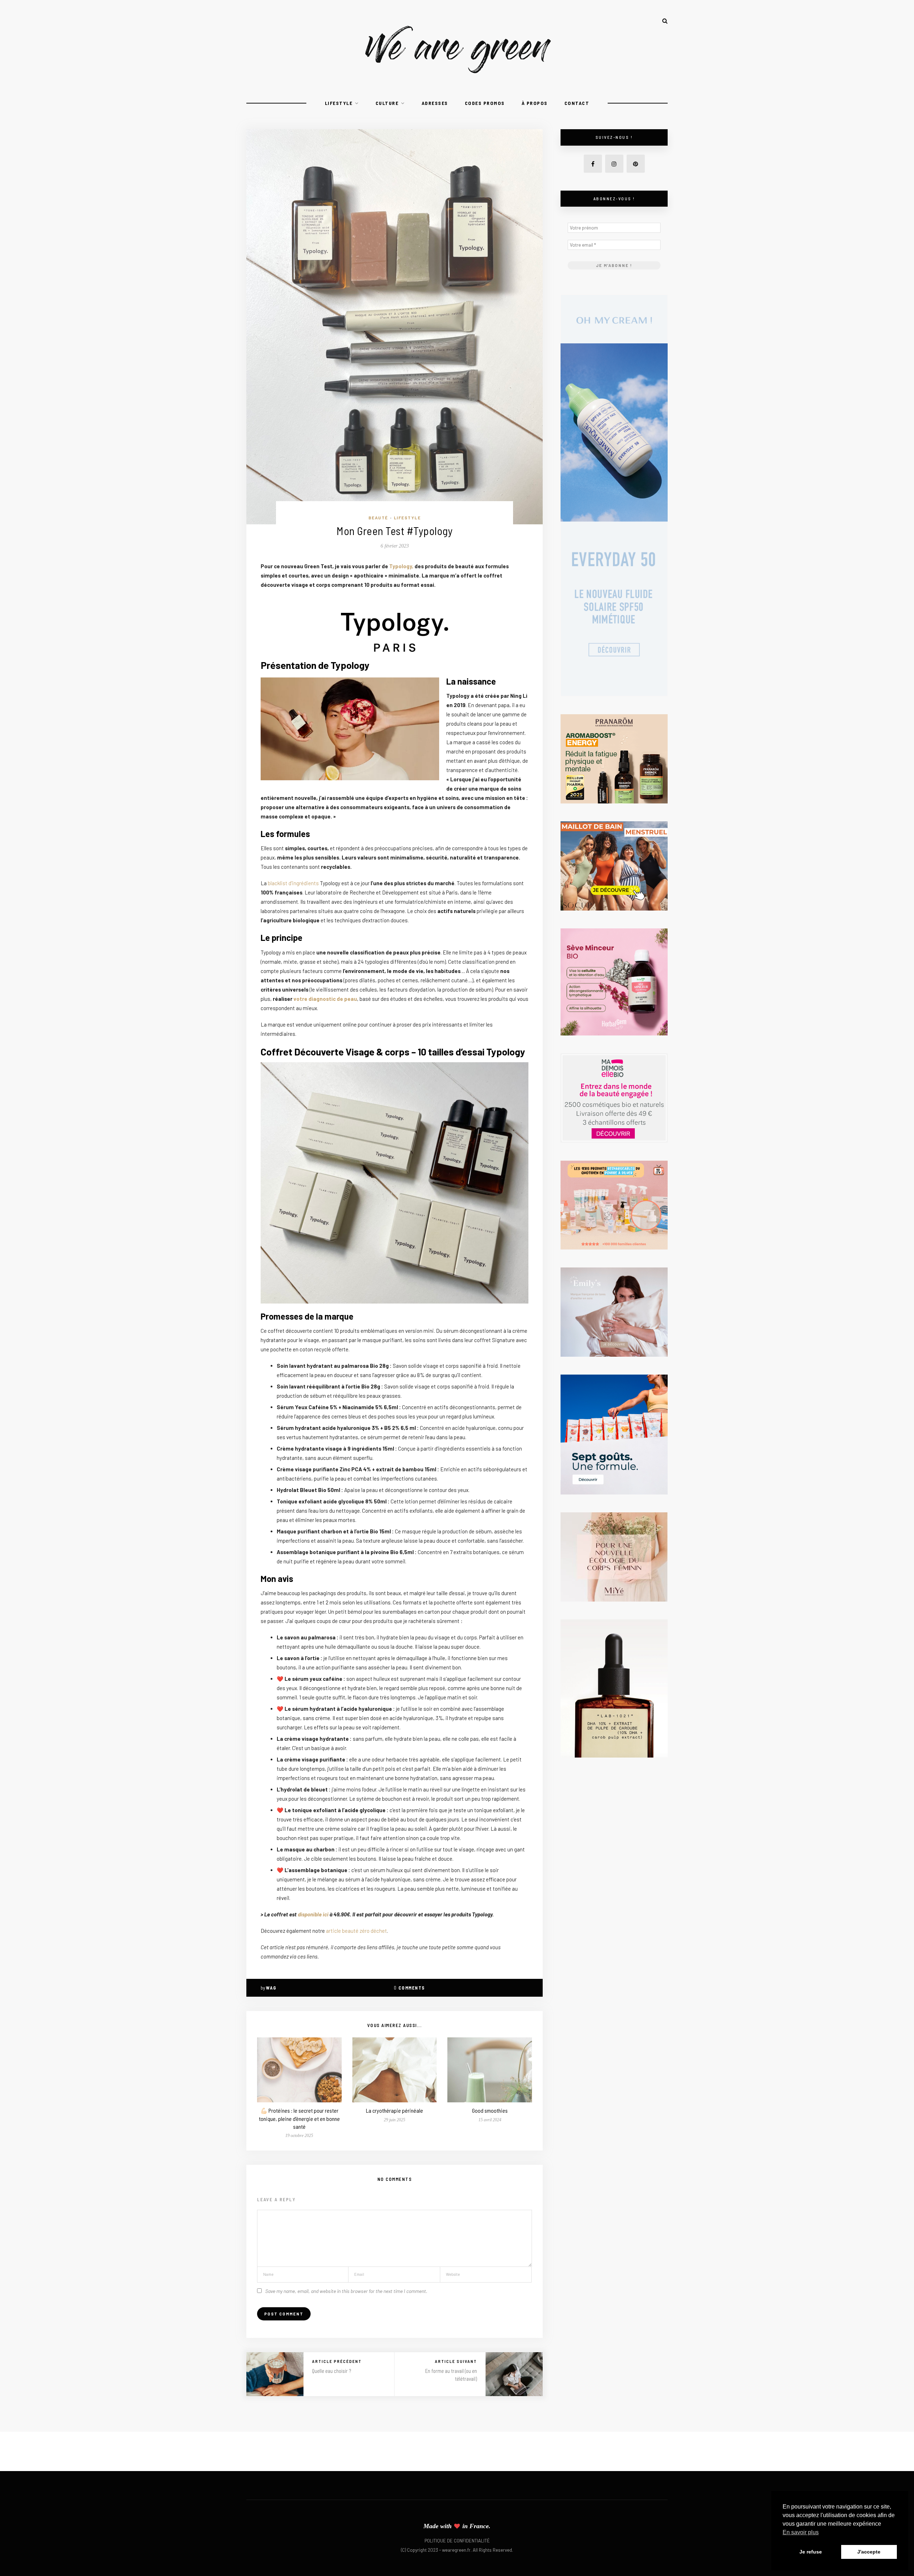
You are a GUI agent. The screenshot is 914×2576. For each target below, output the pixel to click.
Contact (577, 103)
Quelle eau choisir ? (332, 2371)
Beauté (378, 518)
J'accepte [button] (869, 2552)
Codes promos (485, 103)
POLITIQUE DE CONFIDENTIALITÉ (457, 2541)
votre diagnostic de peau (325, 999)
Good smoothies (490, 2110)
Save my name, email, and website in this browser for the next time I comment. (346, 2291)
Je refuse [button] (811, 2552)
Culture (387, 103)
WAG (271, 1988)
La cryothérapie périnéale (395, 2110)
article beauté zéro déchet (356, 1931)
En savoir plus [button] (801, 2532)
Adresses (435, 103)
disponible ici (313, 1914)
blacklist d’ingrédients (293, 883)
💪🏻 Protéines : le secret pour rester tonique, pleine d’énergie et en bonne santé (299, 2118)
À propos (535, 103)
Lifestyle (339, 103)
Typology (401, 566)
